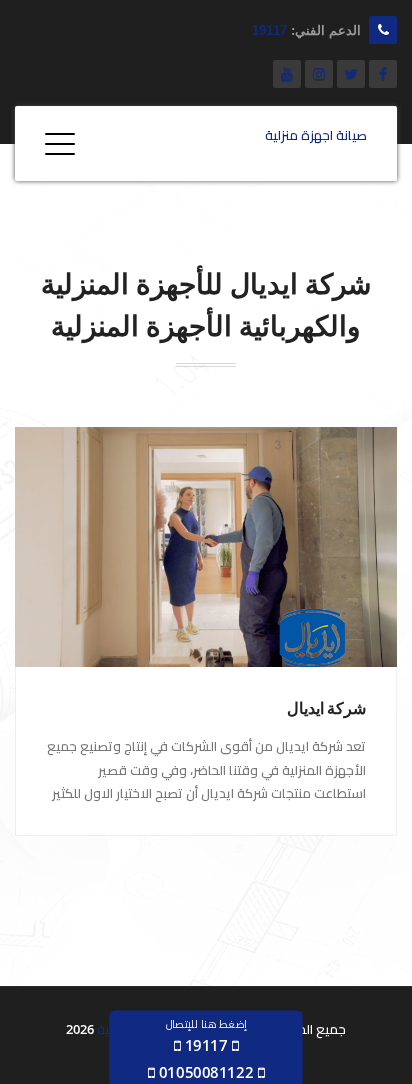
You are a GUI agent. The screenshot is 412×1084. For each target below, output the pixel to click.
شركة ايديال (326, 708)
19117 (269, 30)
